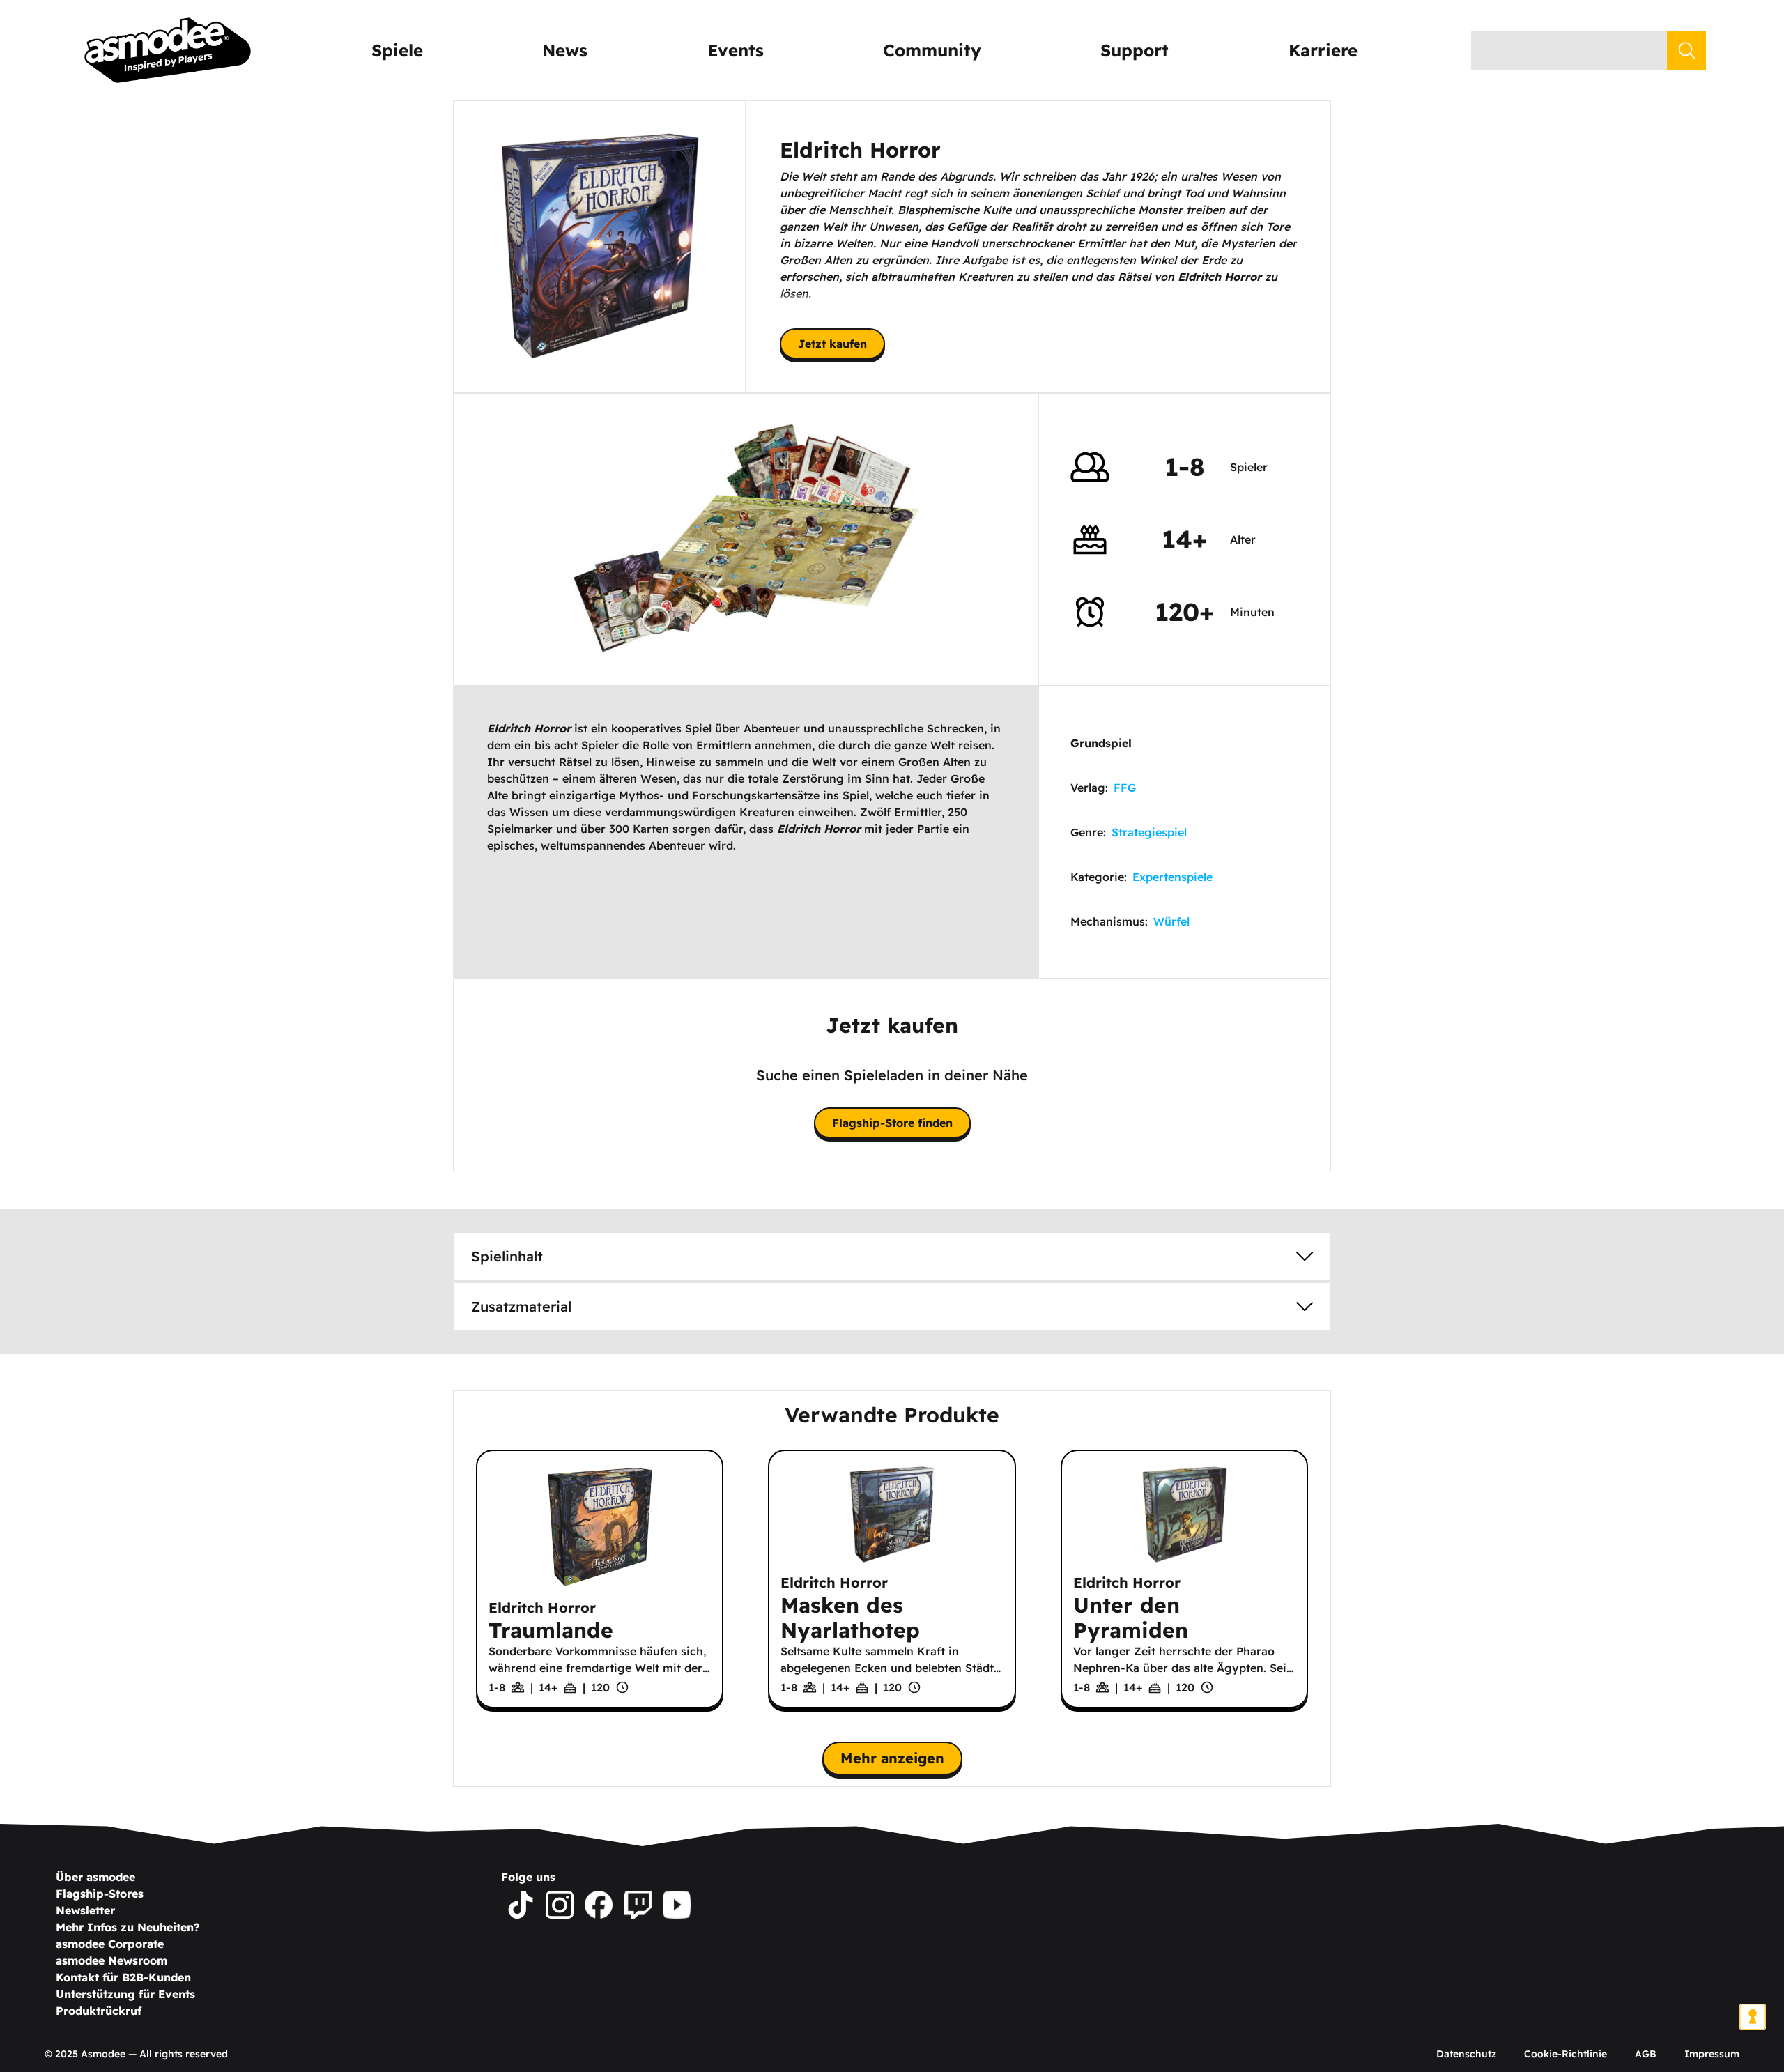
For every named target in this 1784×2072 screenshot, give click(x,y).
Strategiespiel (1149, 832)
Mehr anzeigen (892, 1758)
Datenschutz (1466, 2054)
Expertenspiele (1172, 877)
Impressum (1712, 2054)
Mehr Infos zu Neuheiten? (128, 1927)
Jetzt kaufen (832, 344)
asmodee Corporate (110, 1944)
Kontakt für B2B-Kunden (123, 1977)
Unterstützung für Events (125, 1994)
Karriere (1323, 50)
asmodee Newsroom (111, 1960)
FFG (1125, 788)
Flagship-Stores (100, 1894)
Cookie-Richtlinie (1566, 2054)
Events (736, 50)
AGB (1646, 2054)
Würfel (1171, 921)
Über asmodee (95, 1877)
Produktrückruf (99, 2011)
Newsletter (85, 1910)
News (565, 50)
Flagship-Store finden (892, 1123)
